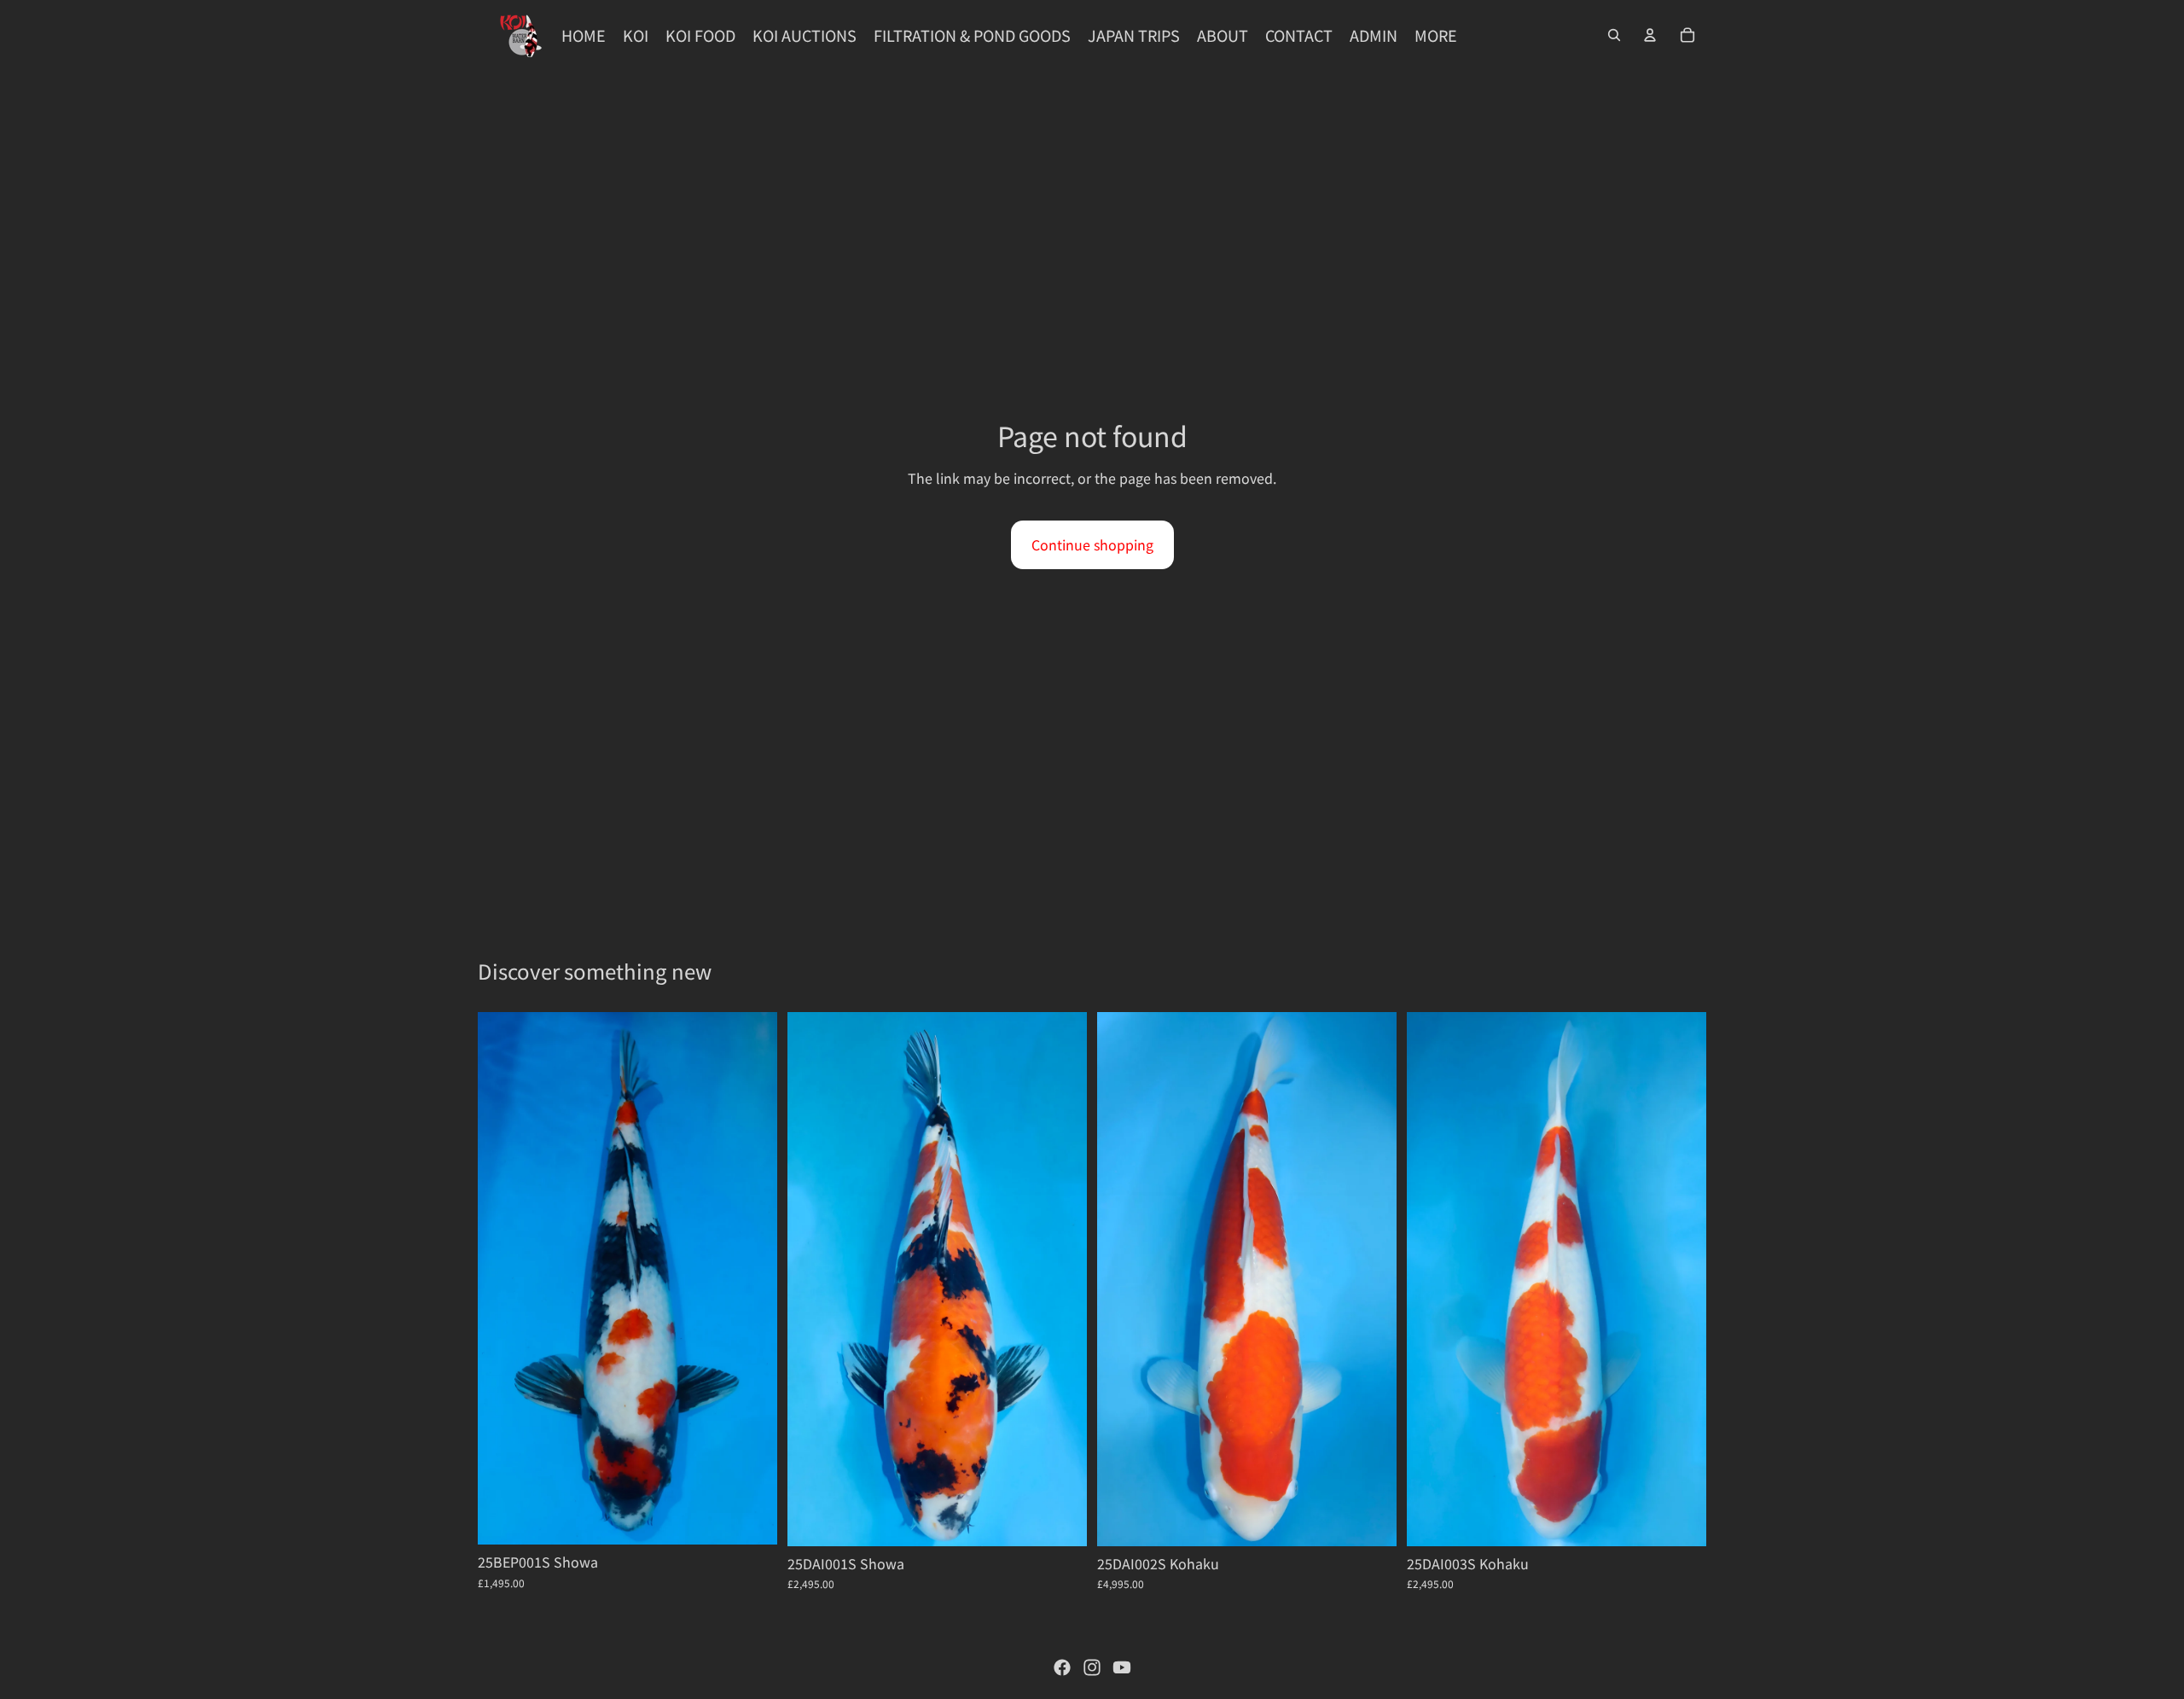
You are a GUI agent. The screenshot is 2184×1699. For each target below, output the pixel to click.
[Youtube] (1122, 1667)
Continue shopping (1092, 544)
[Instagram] (1092, 1667)
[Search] (1614, 35)
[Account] (1650, 35)
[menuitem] (1436, 35)
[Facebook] (1062, 1667)
